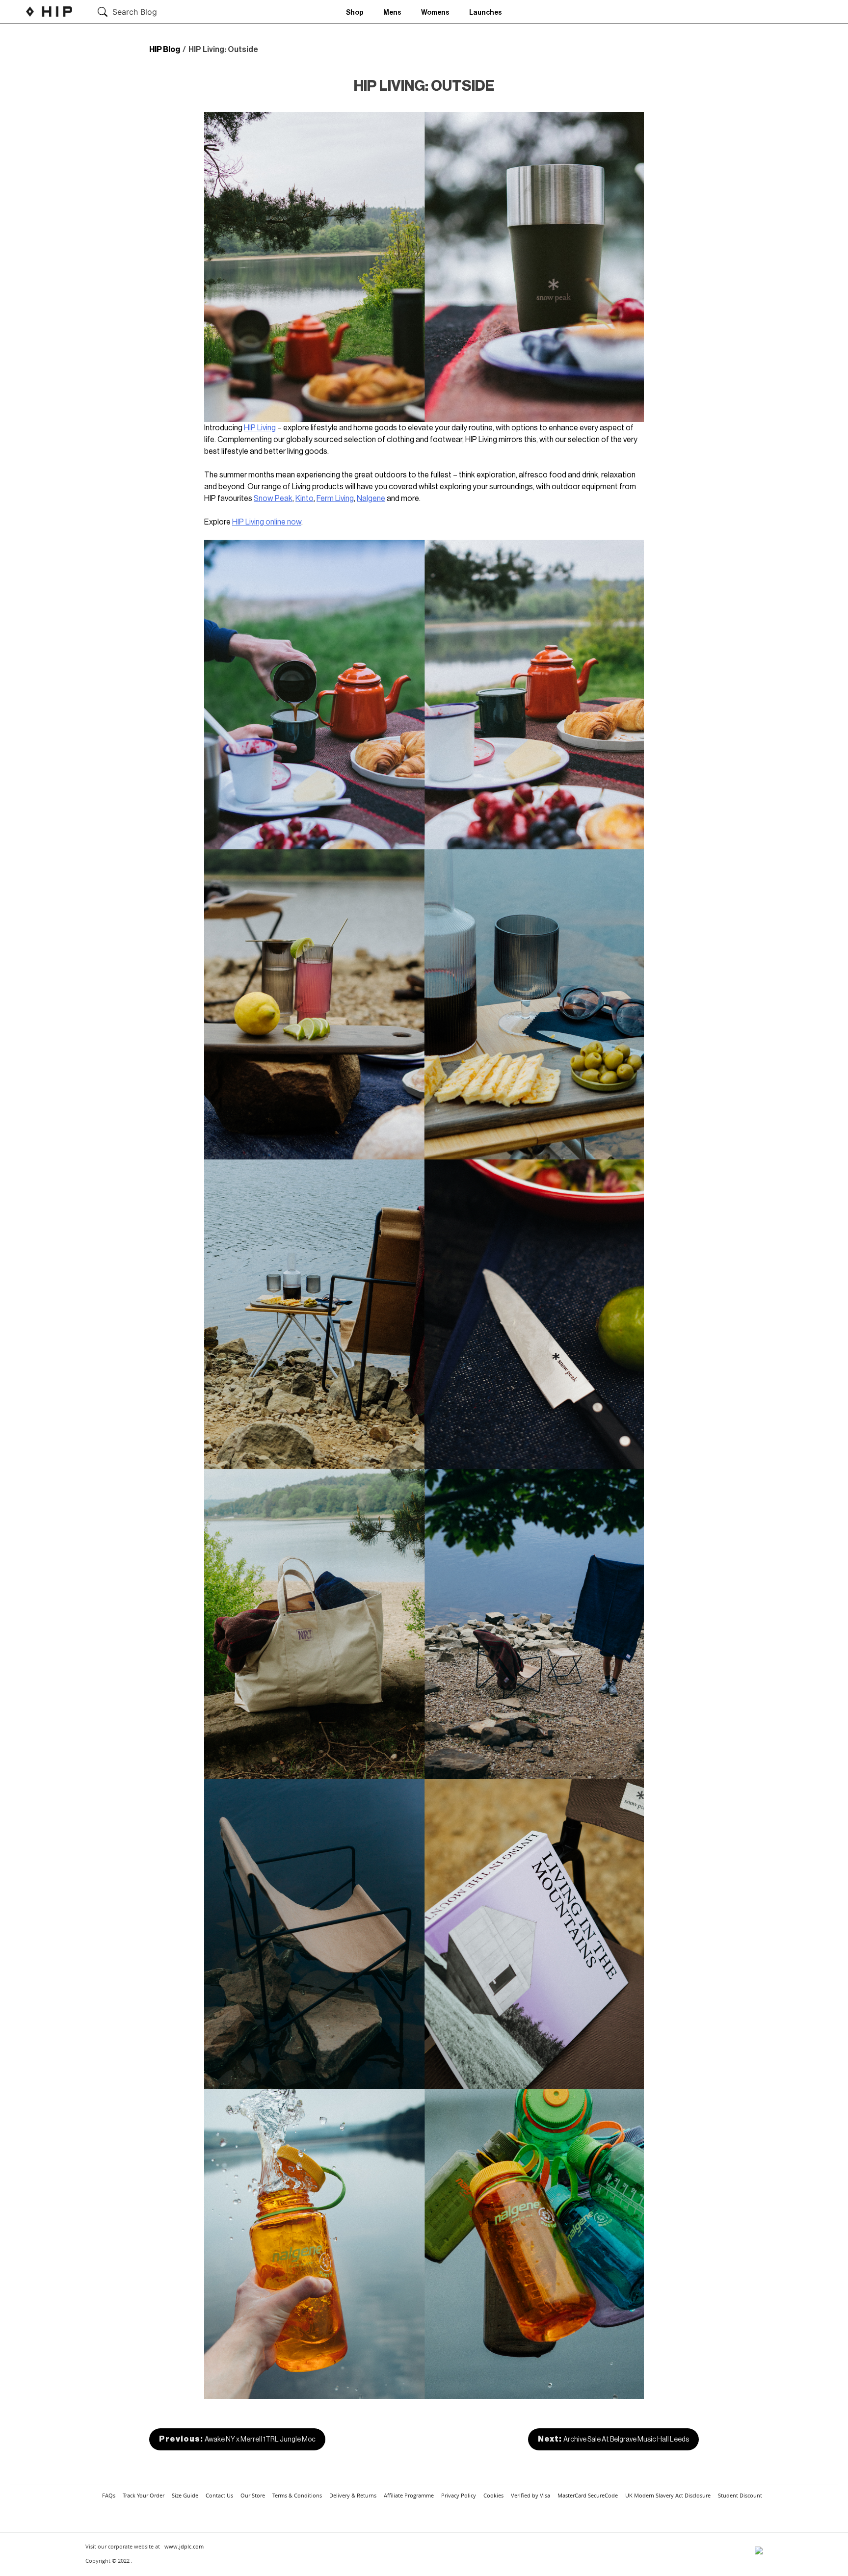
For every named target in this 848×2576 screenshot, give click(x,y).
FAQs (109, 2495)
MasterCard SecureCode (588, 2495)
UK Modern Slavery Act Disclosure (668, 2495)
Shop (355, 13)
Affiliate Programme (409, 2495)
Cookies (493, 2495)
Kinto (305, 499)
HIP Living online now (267, 522)
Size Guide (185, 2495)
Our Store (253, 2495)
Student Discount (740, 2495)
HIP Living (260, 428)
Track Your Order (144, 2495)
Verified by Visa (530, 2495)
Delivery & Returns (353, 2495)
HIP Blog (165, 50)
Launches (486, 13)
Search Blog (135, 12)
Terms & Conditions (297, 2495)
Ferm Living (335, 499)
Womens (435, 13)
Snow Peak (273, 499)
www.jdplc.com (184, 2546)
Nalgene (371, 499)
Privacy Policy (459, 2495)
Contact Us (219, 2495)
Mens (392, 13)
